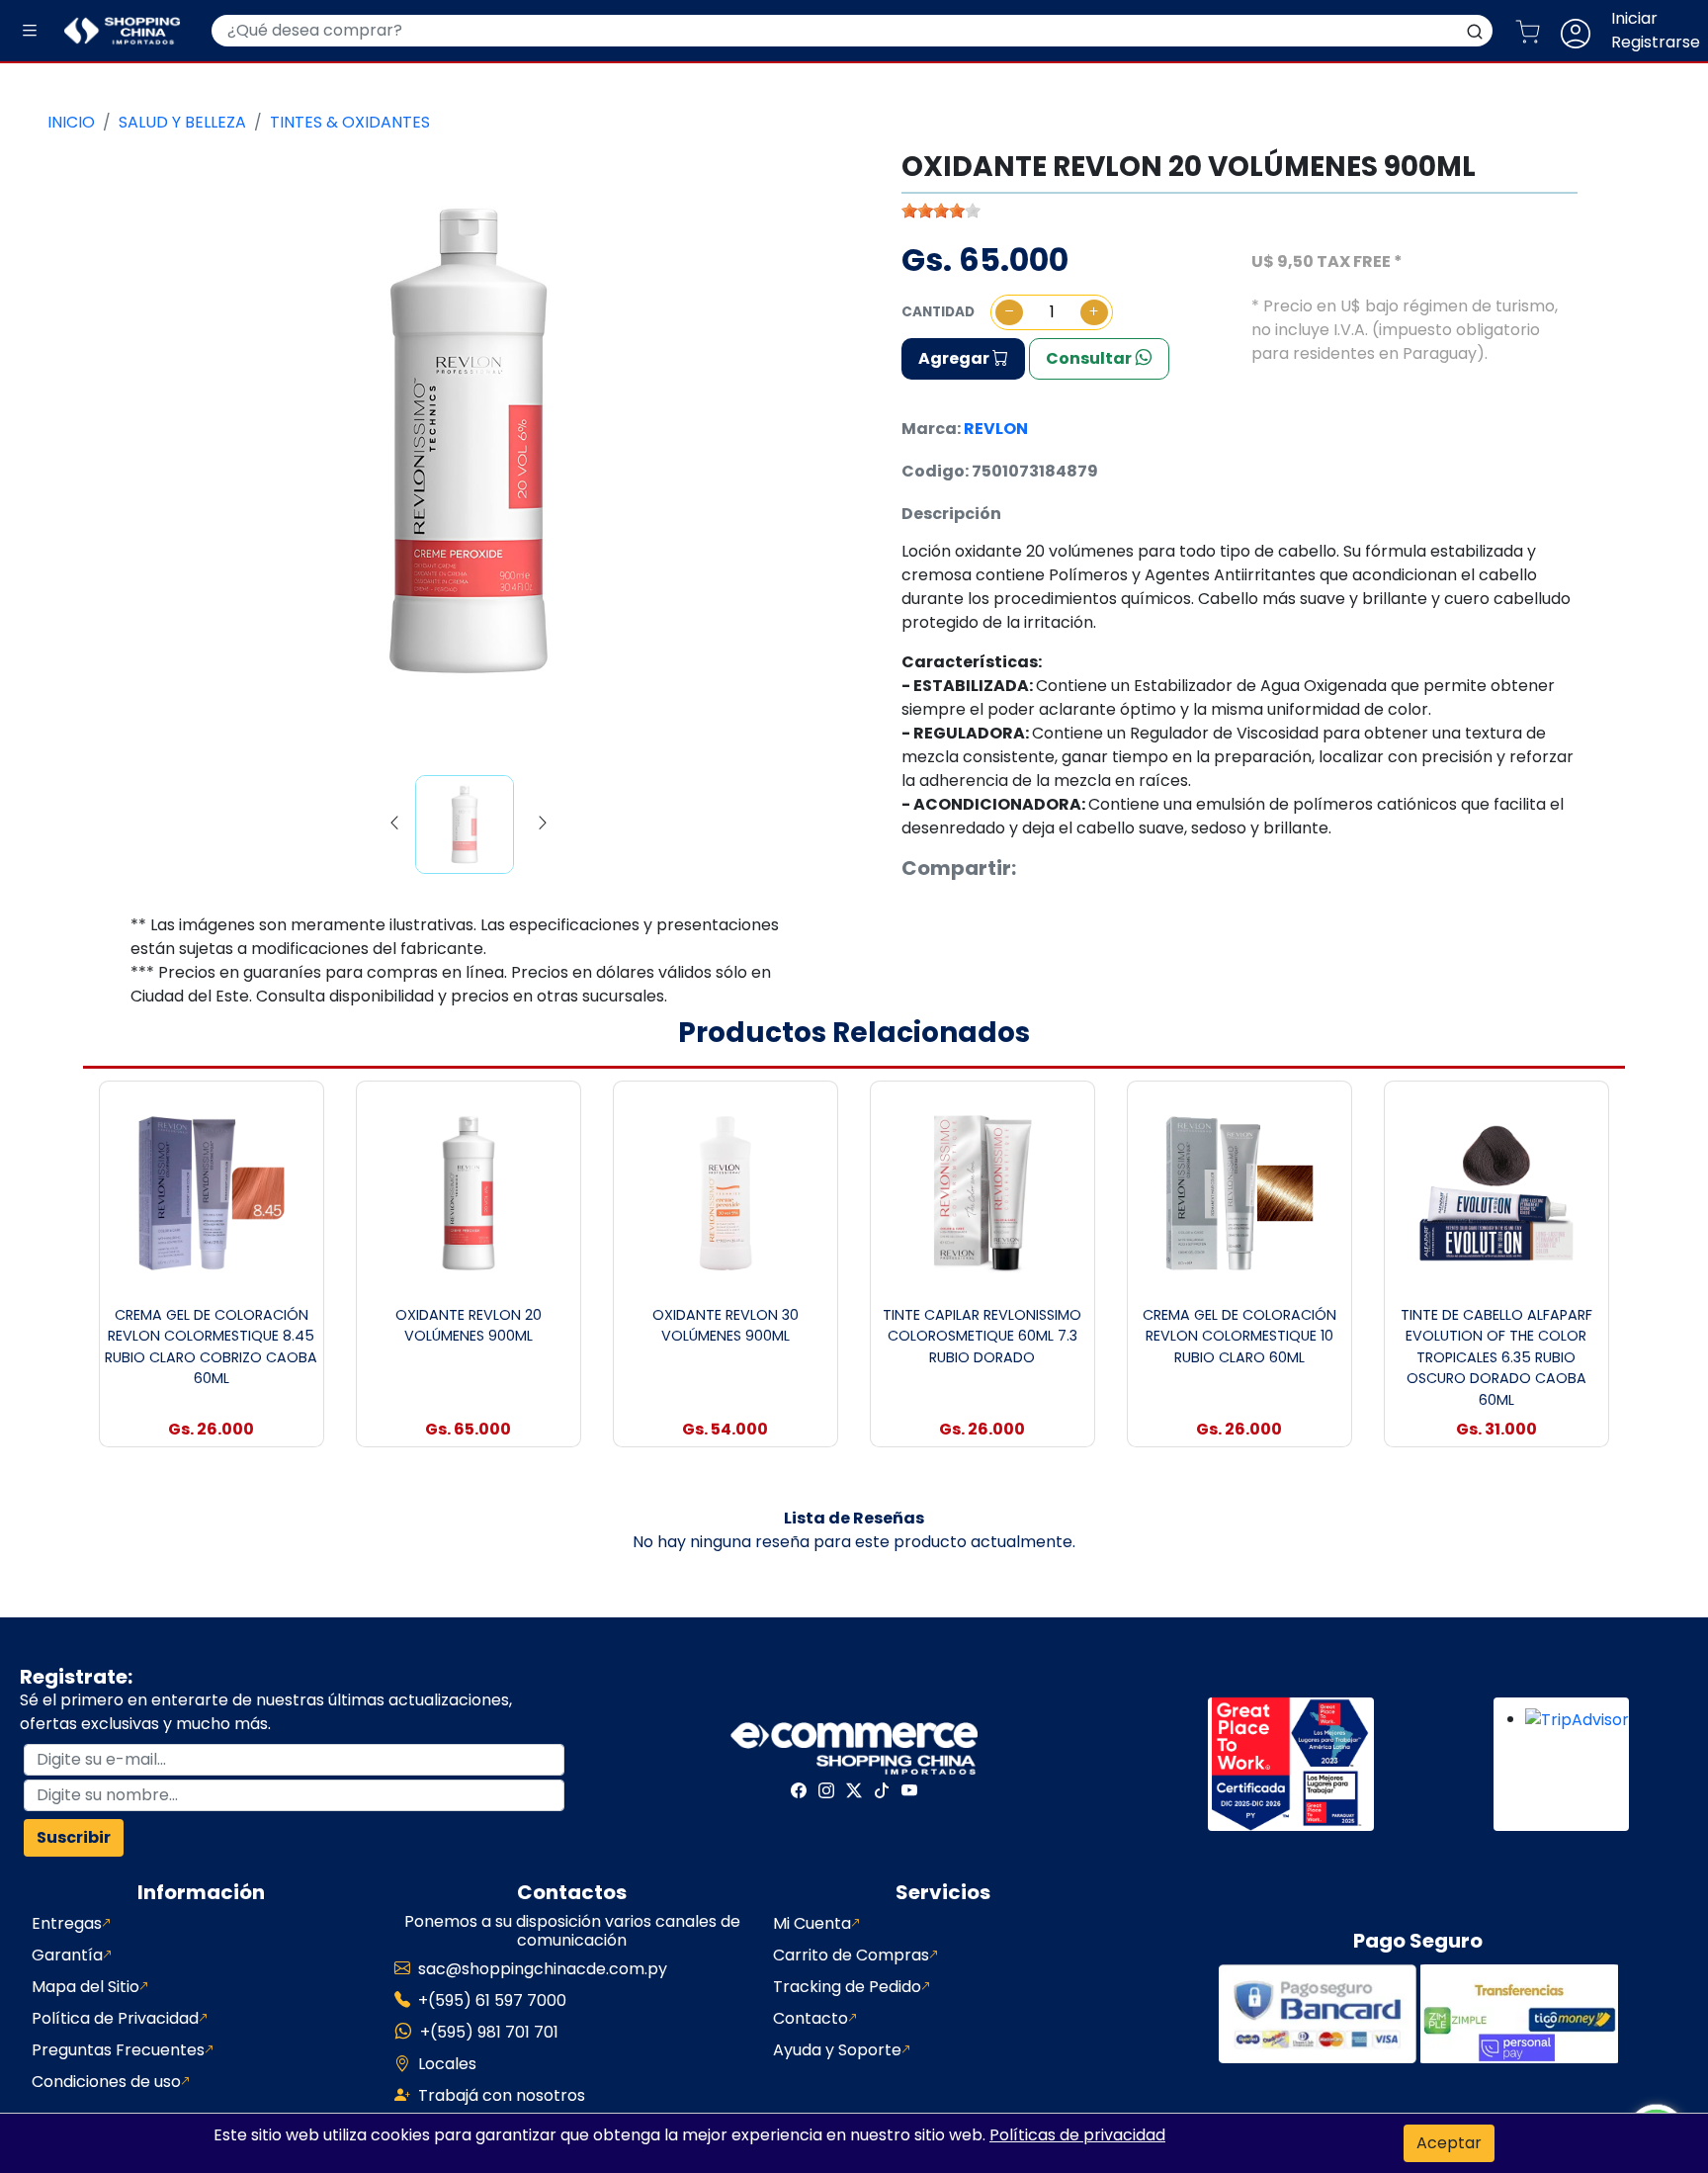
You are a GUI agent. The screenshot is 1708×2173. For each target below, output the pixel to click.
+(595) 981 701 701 (489, 2032)
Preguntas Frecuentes (118, 2050)
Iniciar (1634, 18)
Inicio (71, 122)
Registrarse (1656, 42)
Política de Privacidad (115, 2018)
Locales (447, 2064)
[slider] (941, 211)
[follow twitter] (854, 1790)
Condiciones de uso (106, 2082)
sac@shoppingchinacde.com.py (543, 1969)
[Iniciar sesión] (1583, 31)
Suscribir (74, 1837)
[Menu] (30, 31)
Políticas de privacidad (1077, 2135)
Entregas (67, 1923)
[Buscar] (1475, 31)
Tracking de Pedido (847, 1987)
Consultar (1090, 358)
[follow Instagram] (826, 1790)
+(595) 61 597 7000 (492, 2000)
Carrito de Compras (851, 1955)
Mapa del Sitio (85, 1987)
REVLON (996, 429)
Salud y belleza (182, 122)
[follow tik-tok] (882, 1790)
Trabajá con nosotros (502, 2095)
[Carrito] (1536, 31)
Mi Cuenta (812, 1923)
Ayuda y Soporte (837, 2050)
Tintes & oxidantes (350, 122)
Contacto (811, 2018)
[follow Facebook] (799, 1790)
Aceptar (1449, 2143)
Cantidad (938, 312)
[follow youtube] (909, 1790)
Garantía (67, 1955)
